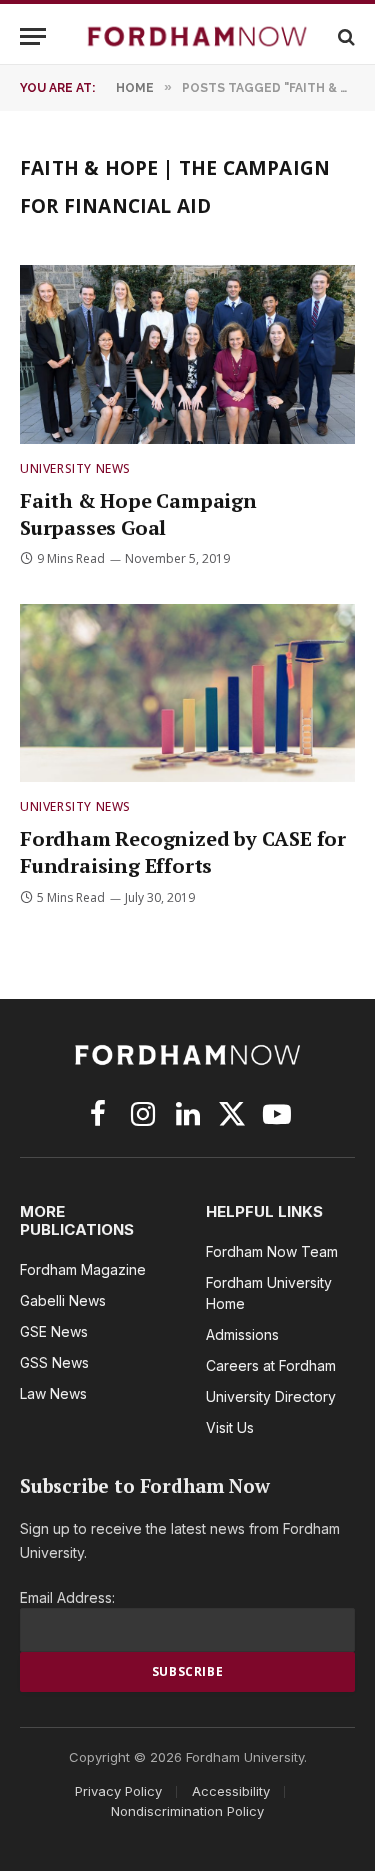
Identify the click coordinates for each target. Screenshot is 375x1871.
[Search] (344, 36)
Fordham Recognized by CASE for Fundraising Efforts (183, 852)
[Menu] (33, 36)
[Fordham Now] (197, 36)
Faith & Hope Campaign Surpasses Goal (138, 514)
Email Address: (67, 1597)
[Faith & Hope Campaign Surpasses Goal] (187, 354)
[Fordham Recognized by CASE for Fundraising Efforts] (187, 693)
